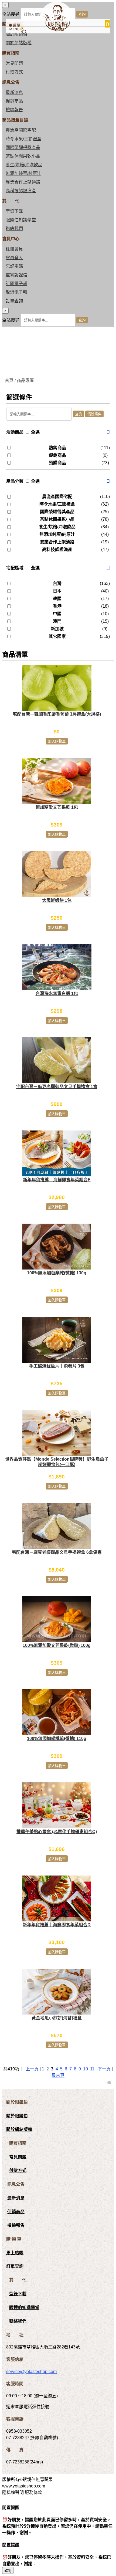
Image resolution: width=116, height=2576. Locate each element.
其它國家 (57, 636)
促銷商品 (14, 101)
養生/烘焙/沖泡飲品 (24, 165)
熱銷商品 (57, 448)
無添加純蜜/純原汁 (23, 173)
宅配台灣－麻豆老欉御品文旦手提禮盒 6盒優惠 (57, 1552)
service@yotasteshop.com (31, 2372)
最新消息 (14, 92)
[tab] (58, 432)
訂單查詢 (14, 301)
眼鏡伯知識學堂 (21, 220)
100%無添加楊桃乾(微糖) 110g (57, 1739)
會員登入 (14, 258)
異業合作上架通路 (23, 182)
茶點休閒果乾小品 (23, 156)
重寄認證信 (16, 275)
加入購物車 (57, 741)
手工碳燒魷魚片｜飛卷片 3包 (57, 1366)
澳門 (57, 621)
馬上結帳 (15, 2253)
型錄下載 (14, 211)
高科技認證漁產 (21, 191)
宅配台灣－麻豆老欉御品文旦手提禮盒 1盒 (57, 1087)
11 (92, 2069)
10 (86, 2069)
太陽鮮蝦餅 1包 (57, 900)
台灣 (57, 583)
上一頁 (32, 2069)
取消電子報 (16, 292)
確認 (8, 2571)
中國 (57, 614)
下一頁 (104, 2069)
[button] (108, 432)
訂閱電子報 (16, 284)
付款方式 (14, 72)
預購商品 (57, 463)
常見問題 (14, 63)
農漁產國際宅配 (21, 130)
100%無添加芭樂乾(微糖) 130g (57, 1273)
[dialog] (58, 317)
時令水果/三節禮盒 (23, 139)
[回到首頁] (56, 30)
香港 (57, 606)
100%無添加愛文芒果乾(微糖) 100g (57, 1645)
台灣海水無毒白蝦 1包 (57, 993)
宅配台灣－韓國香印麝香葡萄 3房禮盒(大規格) (57, 714)
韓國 (57, 599)
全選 (35, 432)
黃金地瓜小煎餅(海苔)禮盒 (57, 2018)
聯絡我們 (14, 229)
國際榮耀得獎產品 (23, 148)
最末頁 (58, 2075)
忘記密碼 (14, 266)
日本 (57, 591)
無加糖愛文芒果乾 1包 (57, 807)
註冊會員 (14, 249)
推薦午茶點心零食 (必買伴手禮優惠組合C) (57, 1832)
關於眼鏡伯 (17, 2116)
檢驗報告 (14, 110)
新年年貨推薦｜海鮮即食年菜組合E (57, 1180)
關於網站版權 (19, 43)
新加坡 (57, 629)
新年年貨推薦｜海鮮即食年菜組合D (57, 1925)
